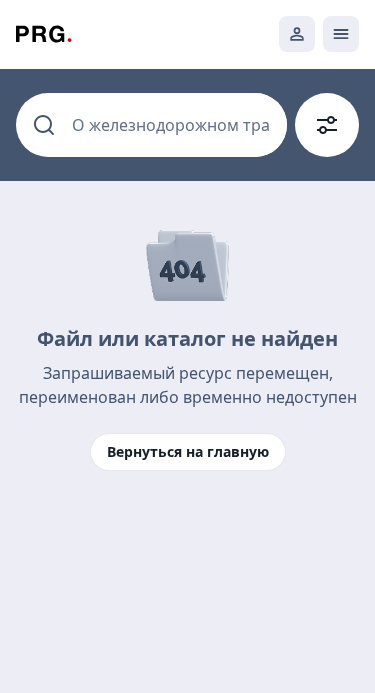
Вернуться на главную (188, 451)
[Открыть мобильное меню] (341, 34)
